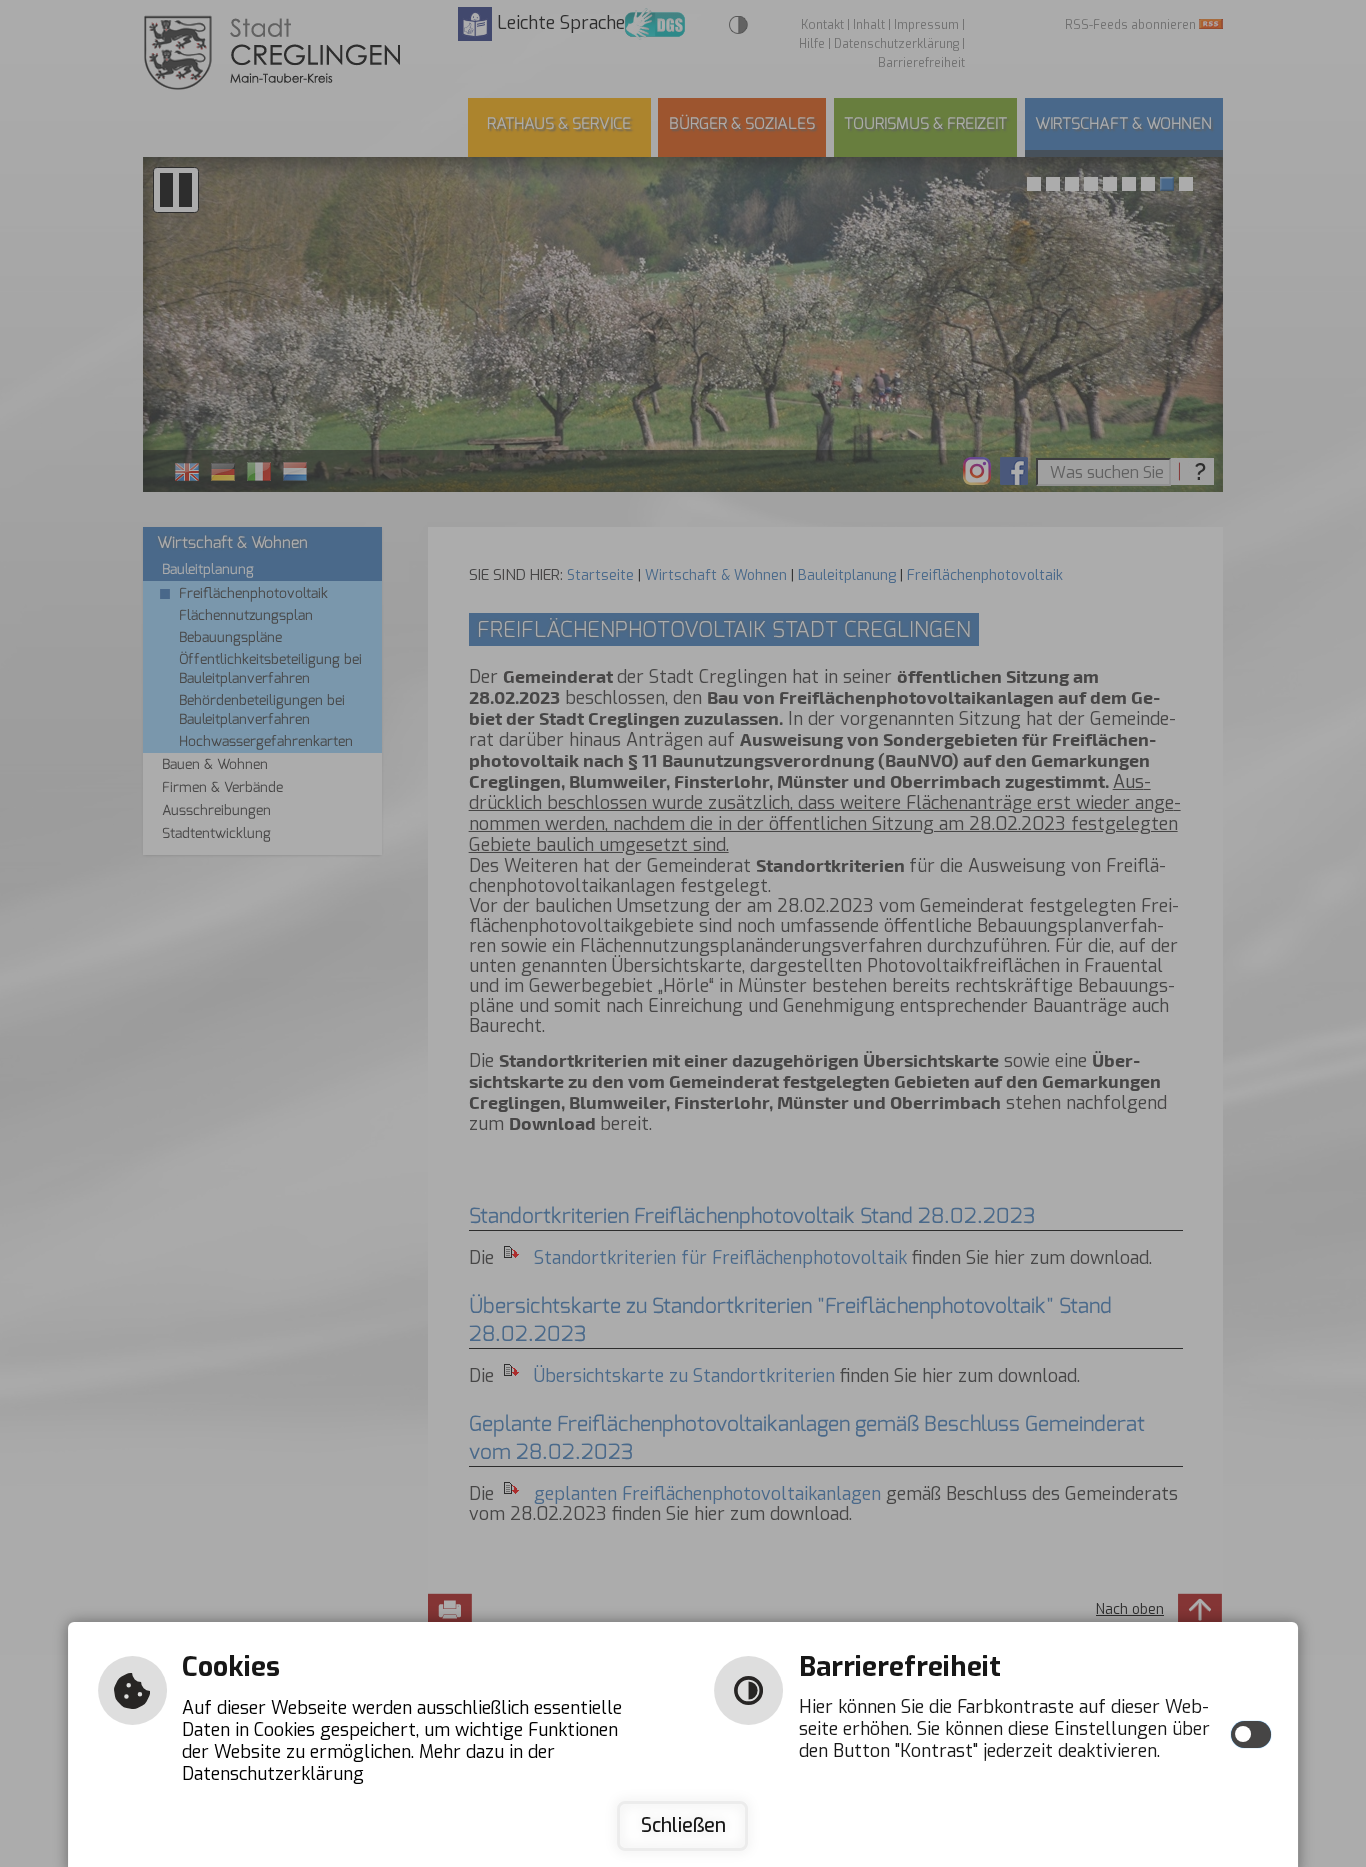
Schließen (683, 1825)
